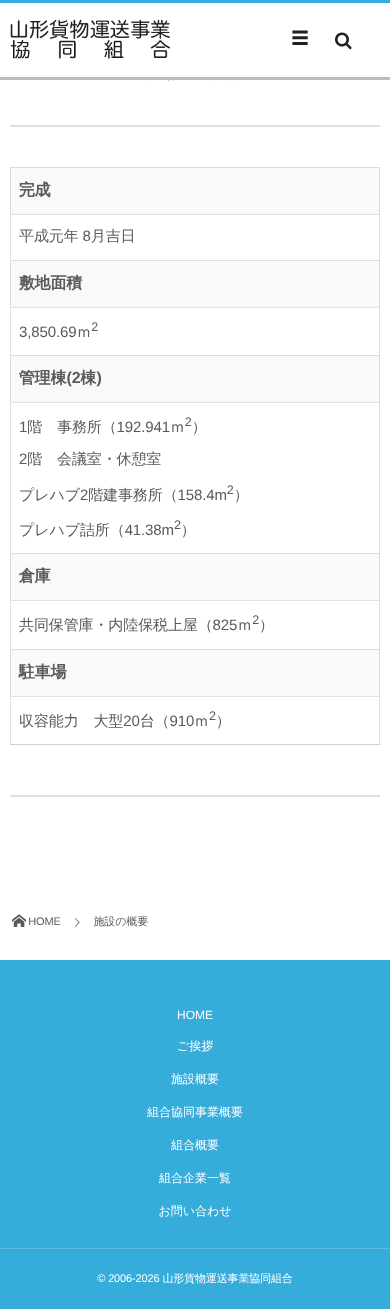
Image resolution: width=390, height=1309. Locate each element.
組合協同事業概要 (195, 1112)
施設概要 (195, 1079)
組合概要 (195, 1145)
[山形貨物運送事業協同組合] (90, 39)
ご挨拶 (195, 1046)
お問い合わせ (194, 1211)
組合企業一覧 (195, 1178)
